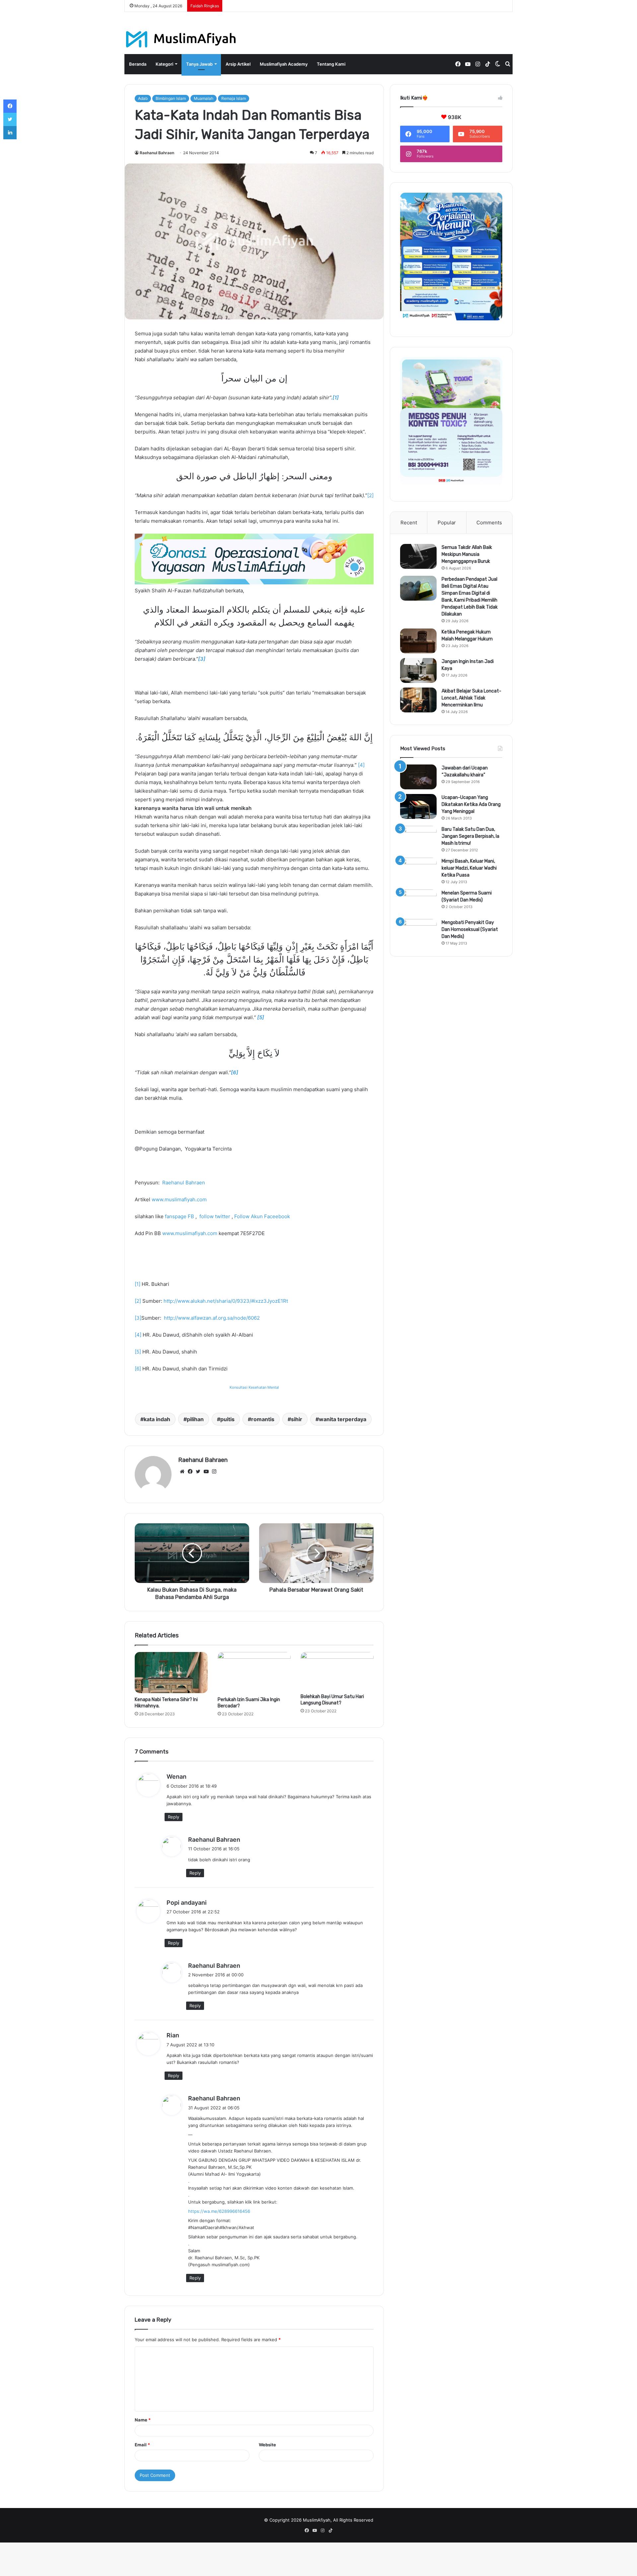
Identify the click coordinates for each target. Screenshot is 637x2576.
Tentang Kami (331, 64)
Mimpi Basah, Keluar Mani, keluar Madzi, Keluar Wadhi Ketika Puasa (469, 868)
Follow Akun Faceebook (262, 1216)
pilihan (195, 1419)
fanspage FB (179, 1216)
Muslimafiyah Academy (284, 64)
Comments (489, 523)
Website (267, 2445)
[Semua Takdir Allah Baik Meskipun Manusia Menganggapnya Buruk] (418, 556)
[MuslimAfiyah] (181, 39)
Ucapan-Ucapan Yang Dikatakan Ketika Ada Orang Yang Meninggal (471, 804)
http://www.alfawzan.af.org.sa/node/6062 (212, 1318)
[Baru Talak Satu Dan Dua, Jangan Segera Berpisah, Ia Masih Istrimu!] (418, 838)
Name (143, 2420)
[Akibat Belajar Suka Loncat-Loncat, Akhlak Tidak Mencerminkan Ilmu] (418, 700)
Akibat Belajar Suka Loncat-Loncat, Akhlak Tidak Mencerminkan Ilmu (471, 698)
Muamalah (204, 98)
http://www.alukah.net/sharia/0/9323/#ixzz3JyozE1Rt (226, 1301)
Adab (143, 98)
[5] (138, 1352)
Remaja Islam (234, 98)
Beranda (138, 64)
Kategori (164, 64)
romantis (263, 1419)
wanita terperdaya (343, 1419)
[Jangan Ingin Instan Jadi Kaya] (418, 670)
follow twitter (214, 1216)
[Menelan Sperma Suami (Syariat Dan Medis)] (418, 902)
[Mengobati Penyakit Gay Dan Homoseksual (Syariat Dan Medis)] (418, 931)
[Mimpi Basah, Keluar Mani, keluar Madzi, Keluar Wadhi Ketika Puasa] (418, 870)
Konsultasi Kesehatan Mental (254, 1387)
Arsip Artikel (238, 64)
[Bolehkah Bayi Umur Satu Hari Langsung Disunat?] (337, 1671)
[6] (138, 1369)
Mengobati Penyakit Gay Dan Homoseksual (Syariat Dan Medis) (470, 929)
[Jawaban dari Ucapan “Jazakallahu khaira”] (418, 777)
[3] (138, 1318)
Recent (409, 523)
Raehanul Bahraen (157, 153)
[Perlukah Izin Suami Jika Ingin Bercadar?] (254, 1673)
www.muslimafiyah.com (179, 1199)
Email (142, 2445)
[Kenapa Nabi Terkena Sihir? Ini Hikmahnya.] (171, 1673)
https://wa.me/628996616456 (219, 2211)
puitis (227, 1419)
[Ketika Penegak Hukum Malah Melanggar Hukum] (418, 641)
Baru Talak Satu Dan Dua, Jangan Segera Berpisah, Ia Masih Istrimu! (470, 836)
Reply (174, 1817)
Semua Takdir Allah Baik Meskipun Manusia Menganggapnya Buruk (467, 554)
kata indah (157, 1419)
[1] (138, 1284)
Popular (447, 523)
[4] (361, 765)
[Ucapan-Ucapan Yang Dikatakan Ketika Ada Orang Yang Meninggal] (418, 806)
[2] (370, 495)
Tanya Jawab (199, 64)
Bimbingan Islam (171, 98)
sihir (297, 1419)
